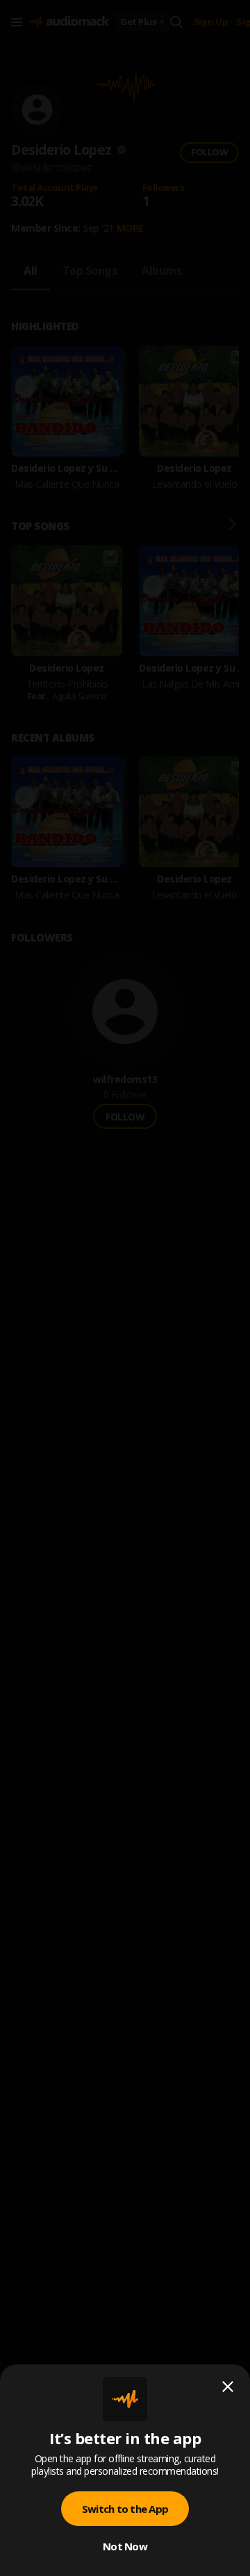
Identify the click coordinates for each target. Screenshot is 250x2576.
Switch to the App (125, 2509)
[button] (125, 1288)
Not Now (125, 2546)
